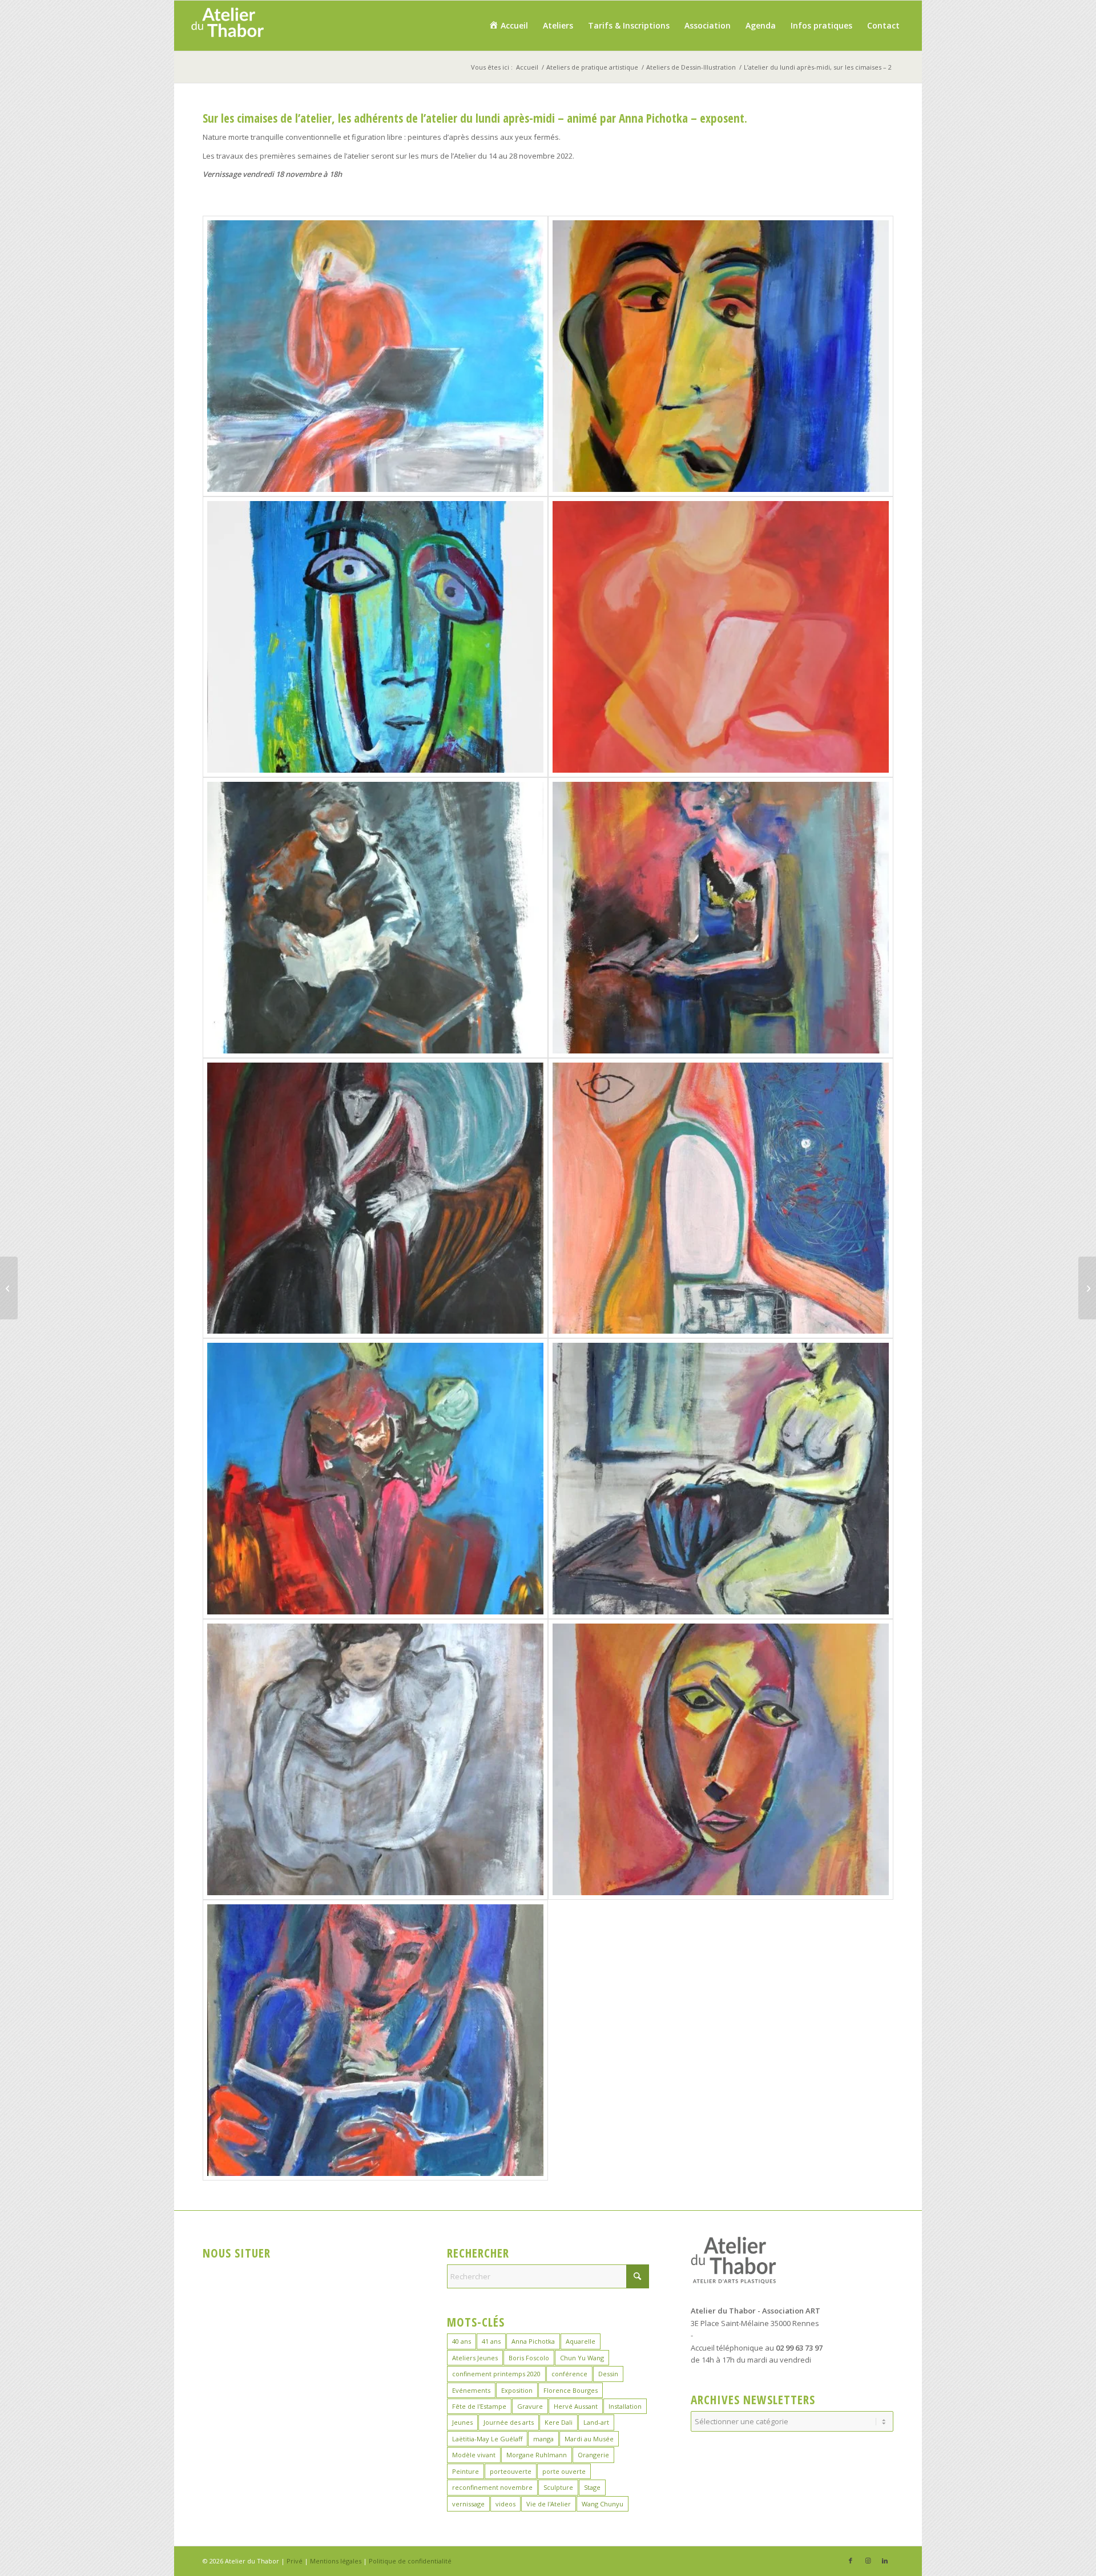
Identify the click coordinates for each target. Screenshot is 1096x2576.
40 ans (462, 2341)
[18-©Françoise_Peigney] (721, 918)
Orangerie (593, 2455)
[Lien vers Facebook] (851, 2561)
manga (543, 2439)
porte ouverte (564, 2471)
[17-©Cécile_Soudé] (375, 918)
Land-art (596, 2422)
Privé (295, 2561)
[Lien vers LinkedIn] (885, 2561)
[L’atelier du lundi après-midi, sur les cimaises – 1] (1087, 1288)
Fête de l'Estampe (479, 2406)
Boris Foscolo (529, 2358)
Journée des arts (509, 2422)
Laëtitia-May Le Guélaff (487, 2439)
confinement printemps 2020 (496, 2374)
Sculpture (558, 2487)
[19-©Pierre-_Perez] (375, 1198)
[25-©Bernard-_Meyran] (375, 2040)
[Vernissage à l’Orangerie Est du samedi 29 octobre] (9, 1288)
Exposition (517, 2390)
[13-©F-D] (375, 356)
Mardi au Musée (589, 2439)
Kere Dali (559, 2422)
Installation (625, 2406)
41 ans (491, 2341)
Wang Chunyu (603, 2504)
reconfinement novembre (492, 2487)
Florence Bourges (571, 2390)
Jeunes (462, 2422)
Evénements (471, 2390)
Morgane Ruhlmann (537, 2455)
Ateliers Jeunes (475, 2358)
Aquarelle (581, 2341)
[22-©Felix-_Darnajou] (721, 1479)
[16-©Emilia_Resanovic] (721, 637)
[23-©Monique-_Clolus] (375, 1759)
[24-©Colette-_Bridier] (721, 1759)
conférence (569, 2374)
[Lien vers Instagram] (868, 2561)
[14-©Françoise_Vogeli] (721, 356)
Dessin (608, 2374)
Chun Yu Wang (582, 2358)
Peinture (466, 2471)
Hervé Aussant (576, 2406)
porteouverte (511, 2471)
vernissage (468, 2504)
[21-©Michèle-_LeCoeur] (375, 1479)
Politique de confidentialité (410, 2561)
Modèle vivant (474, 2455)
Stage (592, 2487)
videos (505, 2504)
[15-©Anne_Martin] (375, 637)
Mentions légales (336, 2561)
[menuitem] (508, 26)
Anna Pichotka (533, 2341)
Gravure (530, 2406)
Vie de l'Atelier (549, 2504)
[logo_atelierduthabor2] (227, 26)
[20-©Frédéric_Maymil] (721, 1198)
